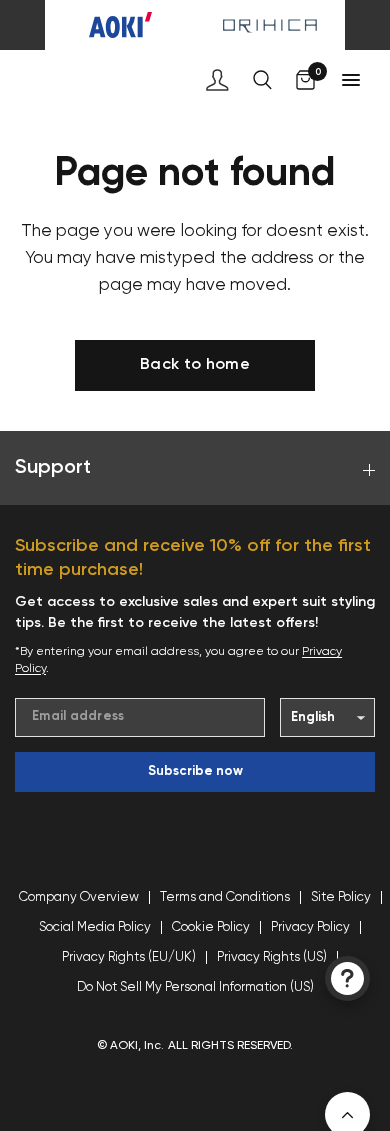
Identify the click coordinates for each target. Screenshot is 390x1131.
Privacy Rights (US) (272, 957)
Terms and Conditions (225, 897)
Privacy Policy (310, 927)
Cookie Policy (211, 927)
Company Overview (79, 897)
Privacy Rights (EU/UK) (129, 957)
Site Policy (341, 897)
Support (53, 468)
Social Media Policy (95, 927)
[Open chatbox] (347, 978)
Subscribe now (195, 771)
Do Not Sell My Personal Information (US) (195, 987)
